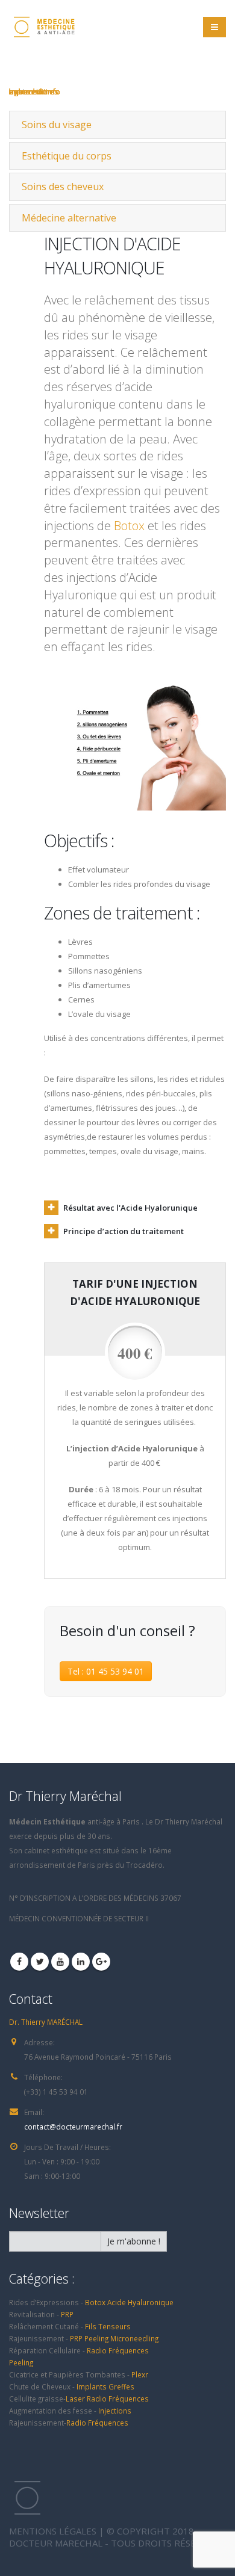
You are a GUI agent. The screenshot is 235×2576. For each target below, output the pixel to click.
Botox (129, 526)
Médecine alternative (69, 218)
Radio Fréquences (118, 2350)
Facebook (19, 1962)
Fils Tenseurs (108, 2326)
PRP (67, 2314)
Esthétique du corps (67, 156)
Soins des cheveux (63, 187)
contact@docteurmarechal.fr (73, 2127)
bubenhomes (34, 91)
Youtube (60, 1962)
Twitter (40, 1962)
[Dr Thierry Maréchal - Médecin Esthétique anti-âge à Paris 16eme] (42, 27)
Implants (92, 2386)
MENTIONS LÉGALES (53, 2531)
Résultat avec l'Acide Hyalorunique (130, 1208)
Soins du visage (57, 125)
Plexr (140, 2374)
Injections (115, 2411)
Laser (76, 2398)
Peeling (96, 2338)
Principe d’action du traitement (124, 1231)
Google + (101, 1962)
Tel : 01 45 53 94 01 (106, 1671)
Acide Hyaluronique (140, 2302)
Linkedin (81, 1962)
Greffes (121, 2386)
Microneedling (134, 2338)
